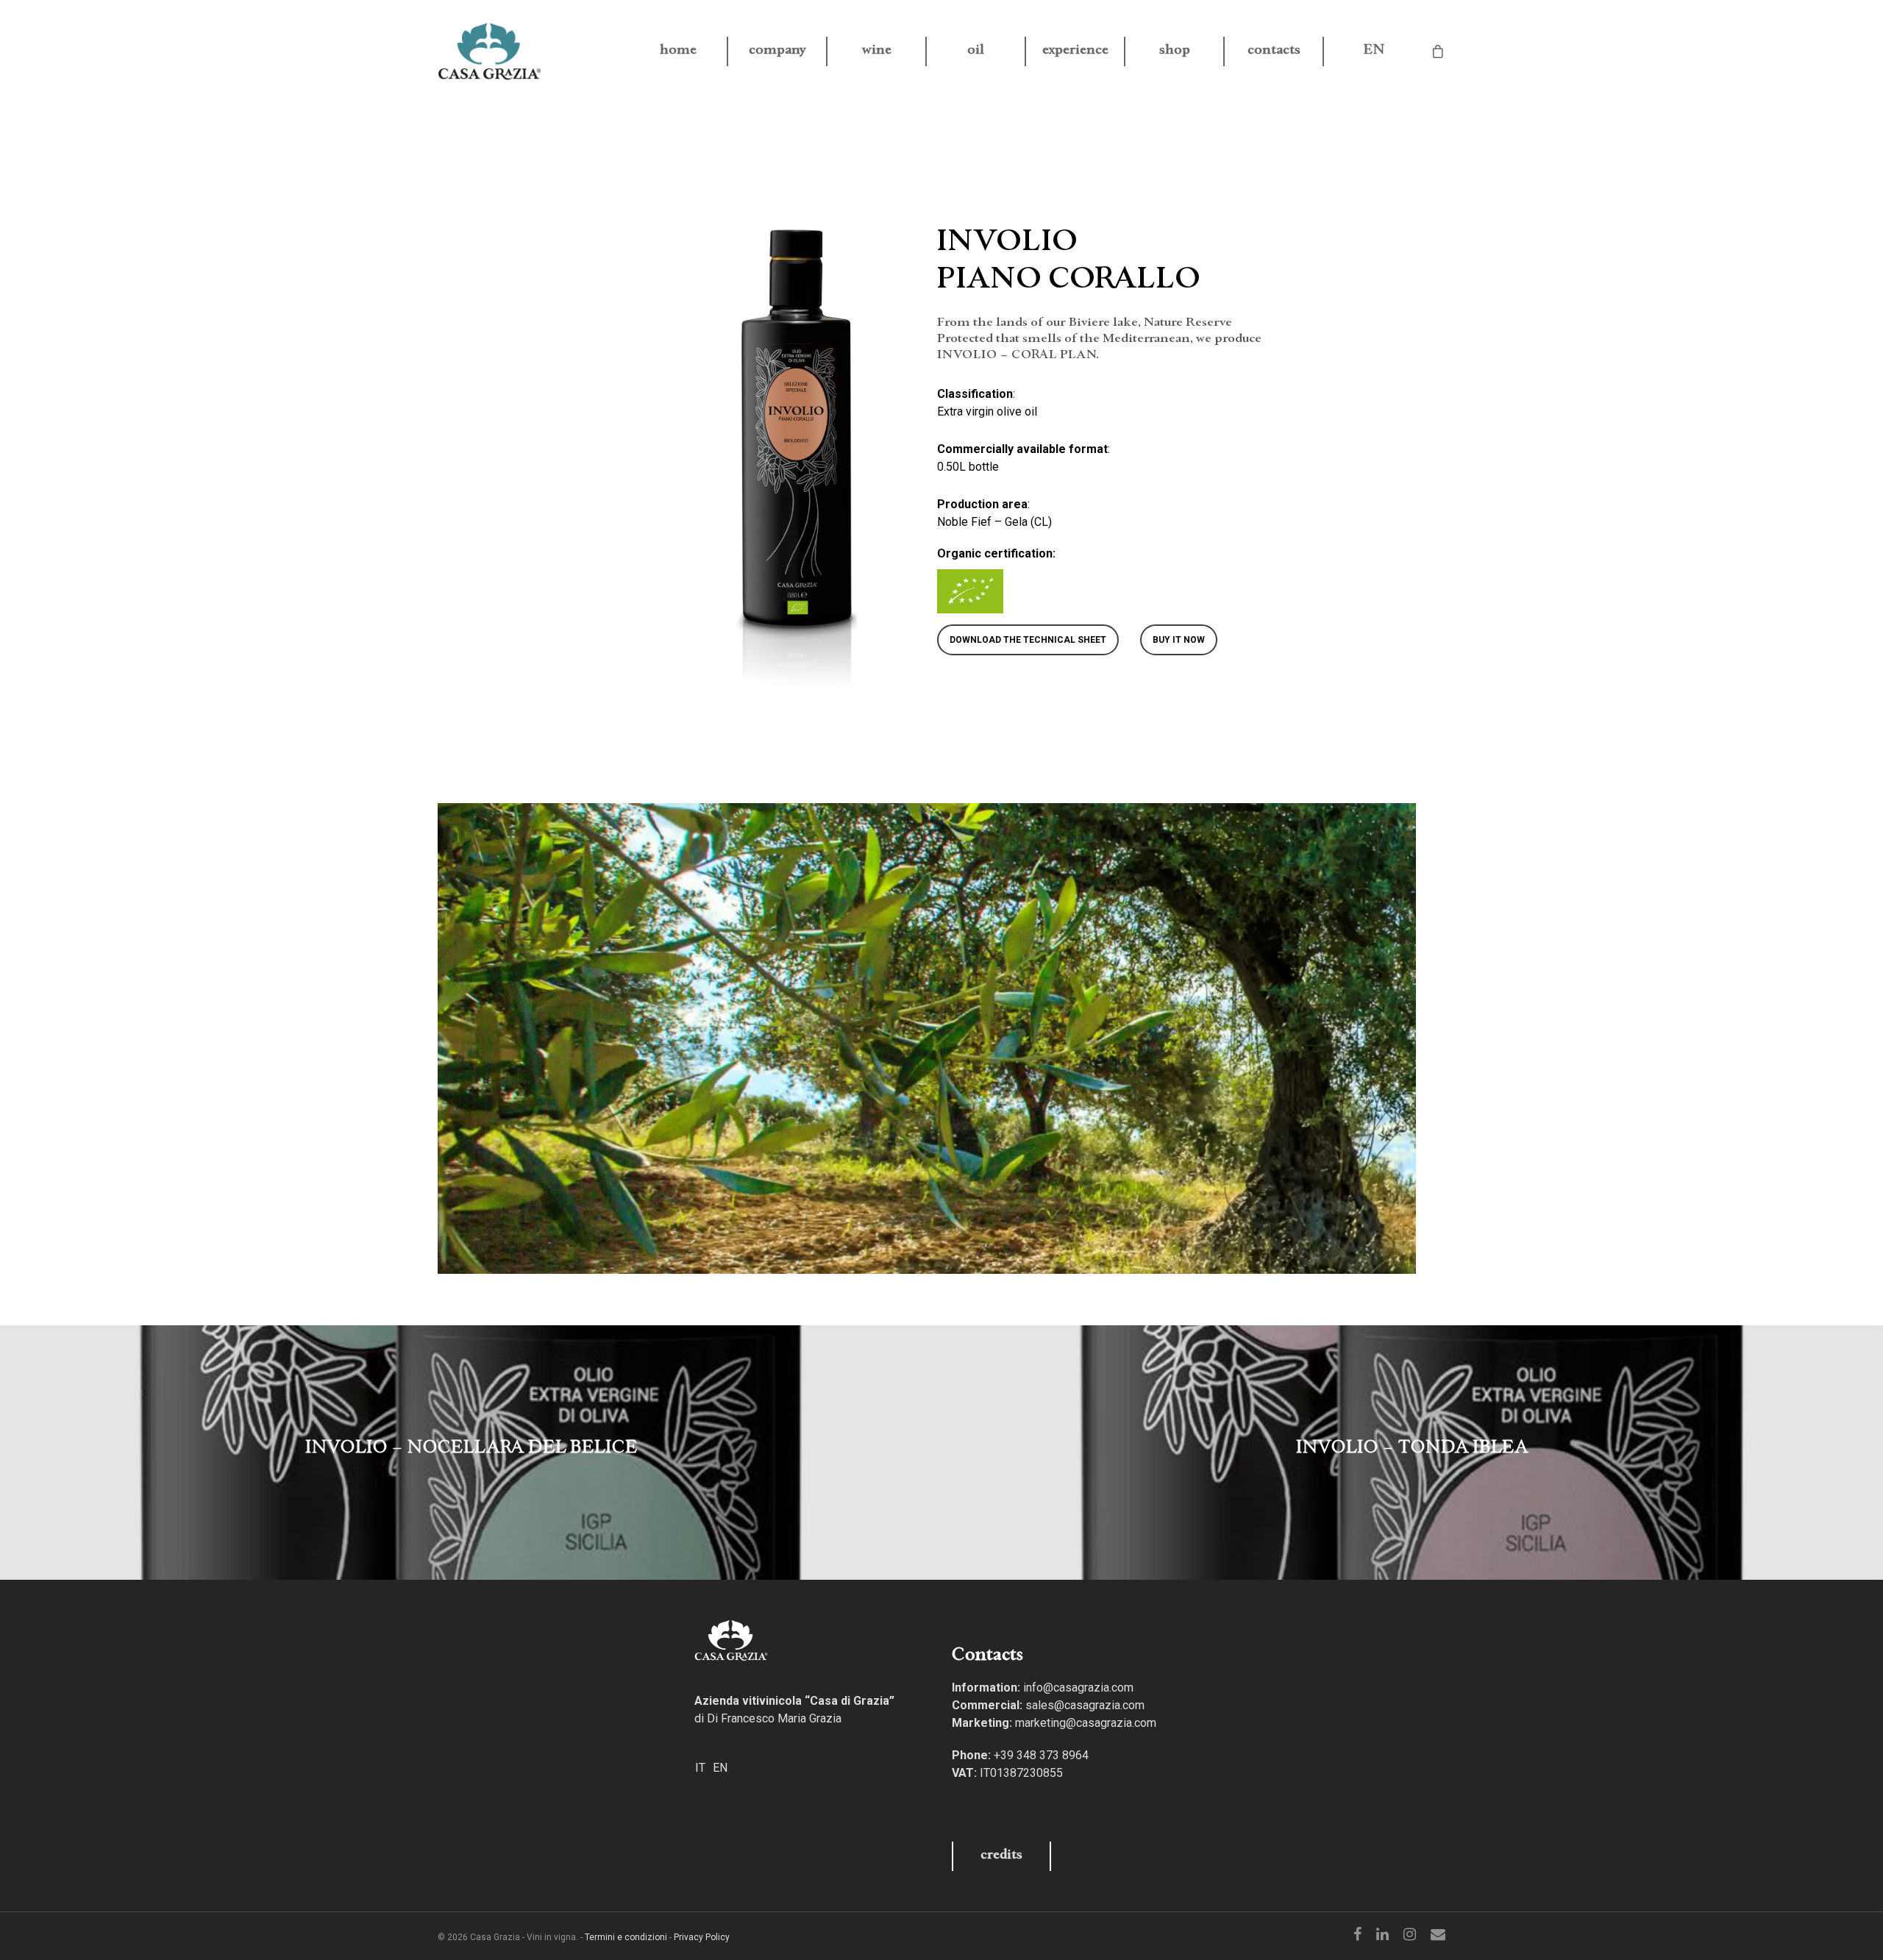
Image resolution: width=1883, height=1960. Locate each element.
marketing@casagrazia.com (1086, 1723)
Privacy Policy (702, 1937)
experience (1075, 51)
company (777, 51)
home (678, 51)
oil (976, 51)
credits (1001, 1856)
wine (877, 51)
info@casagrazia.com (1078, 1688)
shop (1175, 51)
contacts (1274, 51)
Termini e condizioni (626, 1937)
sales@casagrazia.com (1085, 1705)
